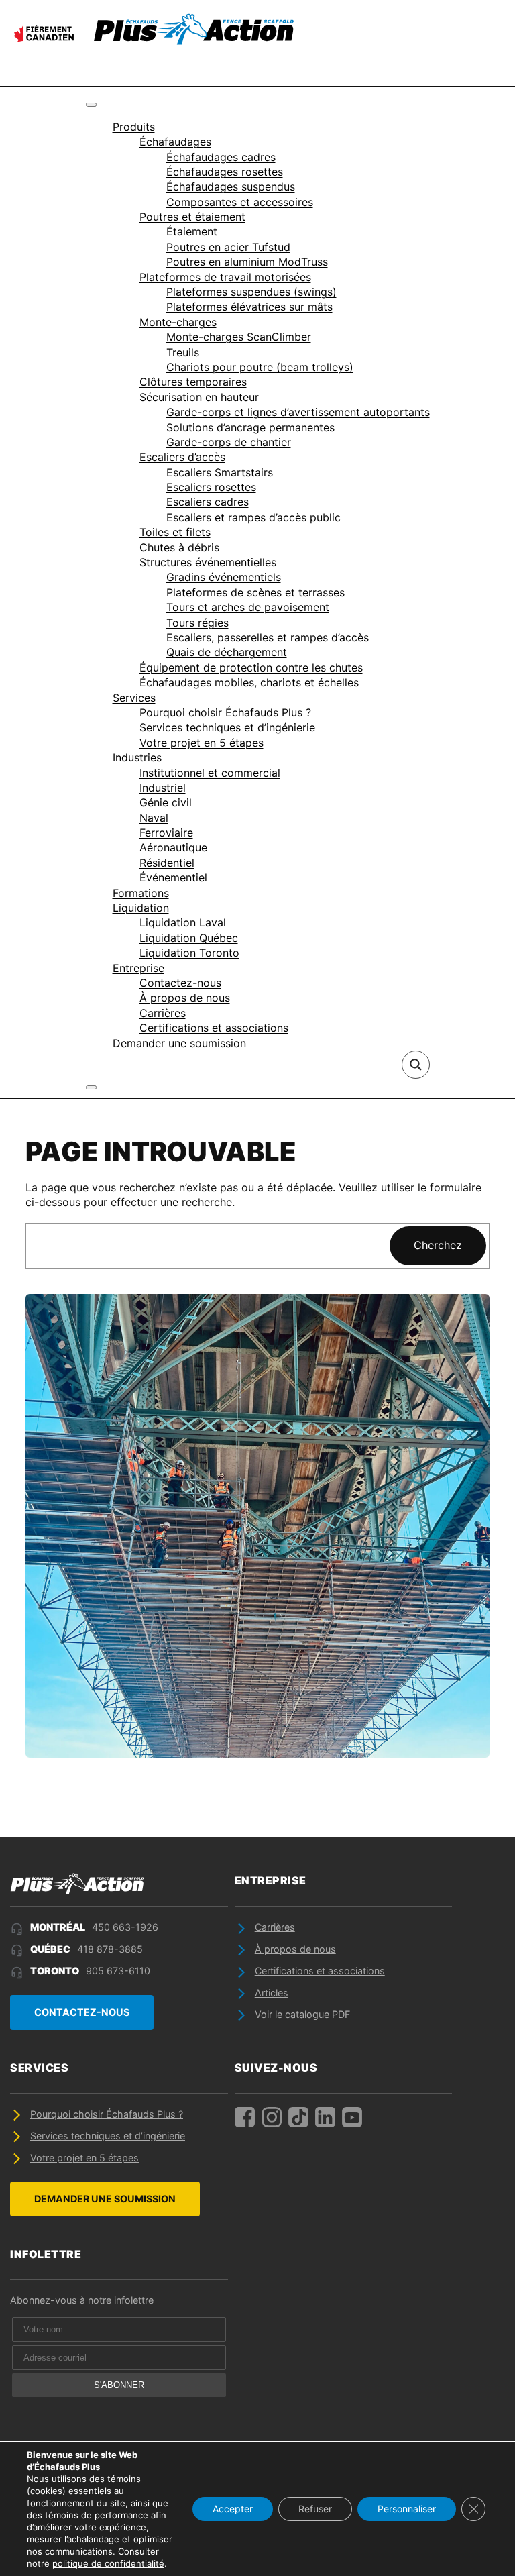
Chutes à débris (179, 547)
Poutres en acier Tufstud (228, 247)
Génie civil (166, 802)
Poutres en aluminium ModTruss (247, 262)
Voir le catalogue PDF (302, 2014)
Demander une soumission (179, 1043)
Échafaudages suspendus (231, 186)
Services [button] (134, 698)
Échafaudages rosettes (225, 172)
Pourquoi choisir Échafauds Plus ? (225, 712)
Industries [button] (137, 757)
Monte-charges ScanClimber (239, 337)
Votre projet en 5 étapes (202, 743)
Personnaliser (407, 2509)
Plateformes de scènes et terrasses (255, 592)
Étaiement (192, 231)
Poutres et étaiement (192, 217)
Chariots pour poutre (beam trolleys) (260, 367)
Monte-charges (178, 322)
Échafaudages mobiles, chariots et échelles (249, 682)
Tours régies (197, 623)
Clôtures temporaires (193, 382)
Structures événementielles (208, 562)
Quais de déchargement (227, 652)
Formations (141, 893)
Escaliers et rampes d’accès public (253, 517)
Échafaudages (175, 142)
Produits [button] (134, 127)
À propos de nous (185, 998)
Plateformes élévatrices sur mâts (249, 307)
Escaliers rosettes (211, 487)
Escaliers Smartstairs (220, 472)
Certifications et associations (214, 1028)
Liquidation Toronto (189, 953)
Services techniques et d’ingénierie (227, 727)
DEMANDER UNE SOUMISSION (105, 2199)
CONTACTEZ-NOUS (82, 2012)
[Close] (91, 1087)
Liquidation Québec (189, 938)
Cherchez (438, 1245)
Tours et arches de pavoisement (248, 607)
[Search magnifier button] (416, 1065)
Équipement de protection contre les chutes (251, 667)
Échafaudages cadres (221, 157)
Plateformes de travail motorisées (225, 277)
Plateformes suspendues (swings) (251, 292)
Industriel (163, 788)
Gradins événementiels (224, 577)
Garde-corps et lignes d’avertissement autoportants (298, 412)
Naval (154, 818)
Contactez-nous (180, 983)
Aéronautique (173, 847)
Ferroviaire (166, 833)
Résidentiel (167, 863)
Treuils (183, 352)
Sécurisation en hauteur (199, 397)
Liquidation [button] (141, 908)
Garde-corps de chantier (229, 442)
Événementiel (173, 877)
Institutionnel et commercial (210, 773)
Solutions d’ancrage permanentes (250, 427)
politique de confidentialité (108, 2563)
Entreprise (138, 968)
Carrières (163, 1013)
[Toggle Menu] (91, 105)
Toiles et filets (175, 532)
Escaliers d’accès (182, 457)
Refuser (315, 2509)
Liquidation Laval (183, 922)
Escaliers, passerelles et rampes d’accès (268, 637)
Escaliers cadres (208, 502)
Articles (272, 1993)
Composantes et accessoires (240, 202)
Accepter (233, 2509)
